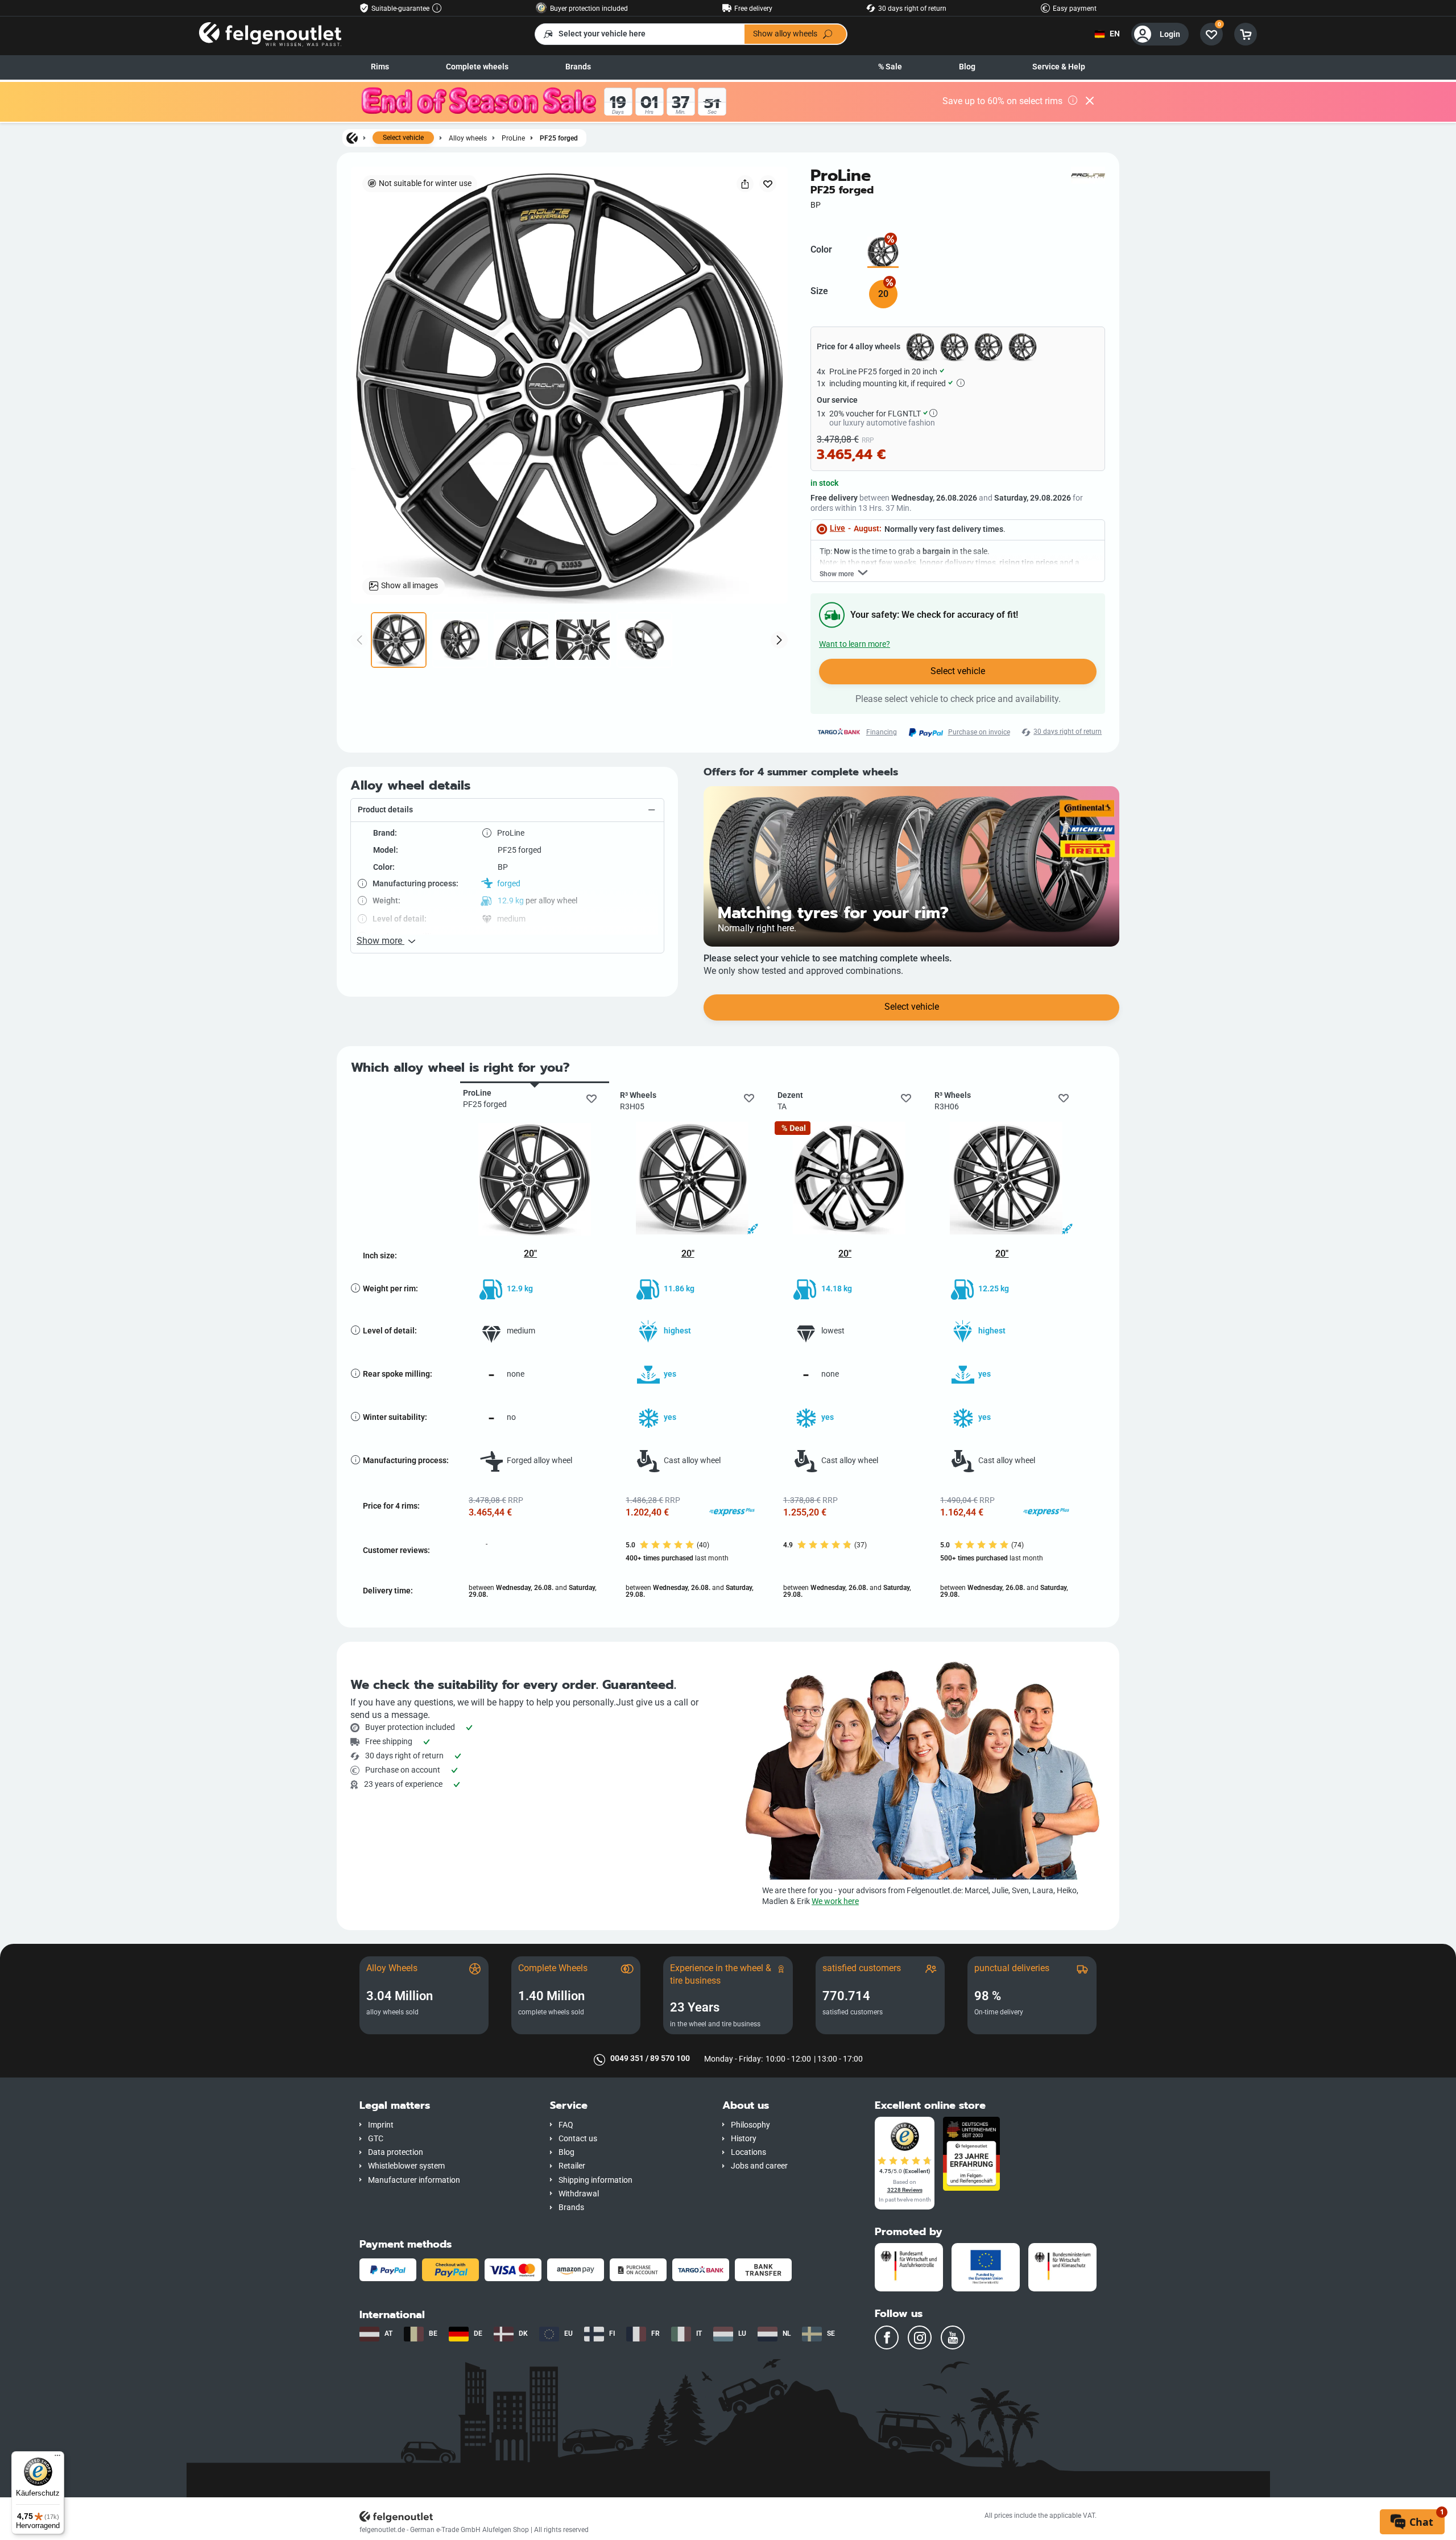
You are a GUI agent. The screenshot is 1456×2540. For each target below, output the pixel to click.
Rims (380, 67)
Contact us (578, 2139)
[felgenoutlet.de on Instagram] (920, 2337)
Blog (967, 67)
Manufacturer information (414, 2180)
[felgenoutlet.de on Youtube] (953, 2337)
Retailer (572, 2166)
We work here (835, 1901)
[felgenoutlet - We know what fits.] (270, 34)
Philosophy (750, 2125)
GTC (376, 2139)
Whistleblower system (406, 2166)
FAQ (566, 2125)
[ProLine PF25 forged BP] (883, 252)
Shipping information (595, 2180)
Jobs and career (759, 2166)
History (744, 2139)
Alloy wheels (468, 138)
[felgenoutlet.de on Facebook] (887, 2337)
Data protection (396, 2152)
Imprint (381, 2125)
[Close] (1090, 102)
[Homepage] (352, 138)
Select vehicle (403, 138)
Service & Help (1059, 67)
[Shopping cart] (1246, 34)
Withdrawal (579, 2194)
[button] (507, 810)
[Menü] (57, 2458)
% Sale (890, 67)
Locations (748, 2152)
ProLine (513, 138)
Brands (578, 67)
